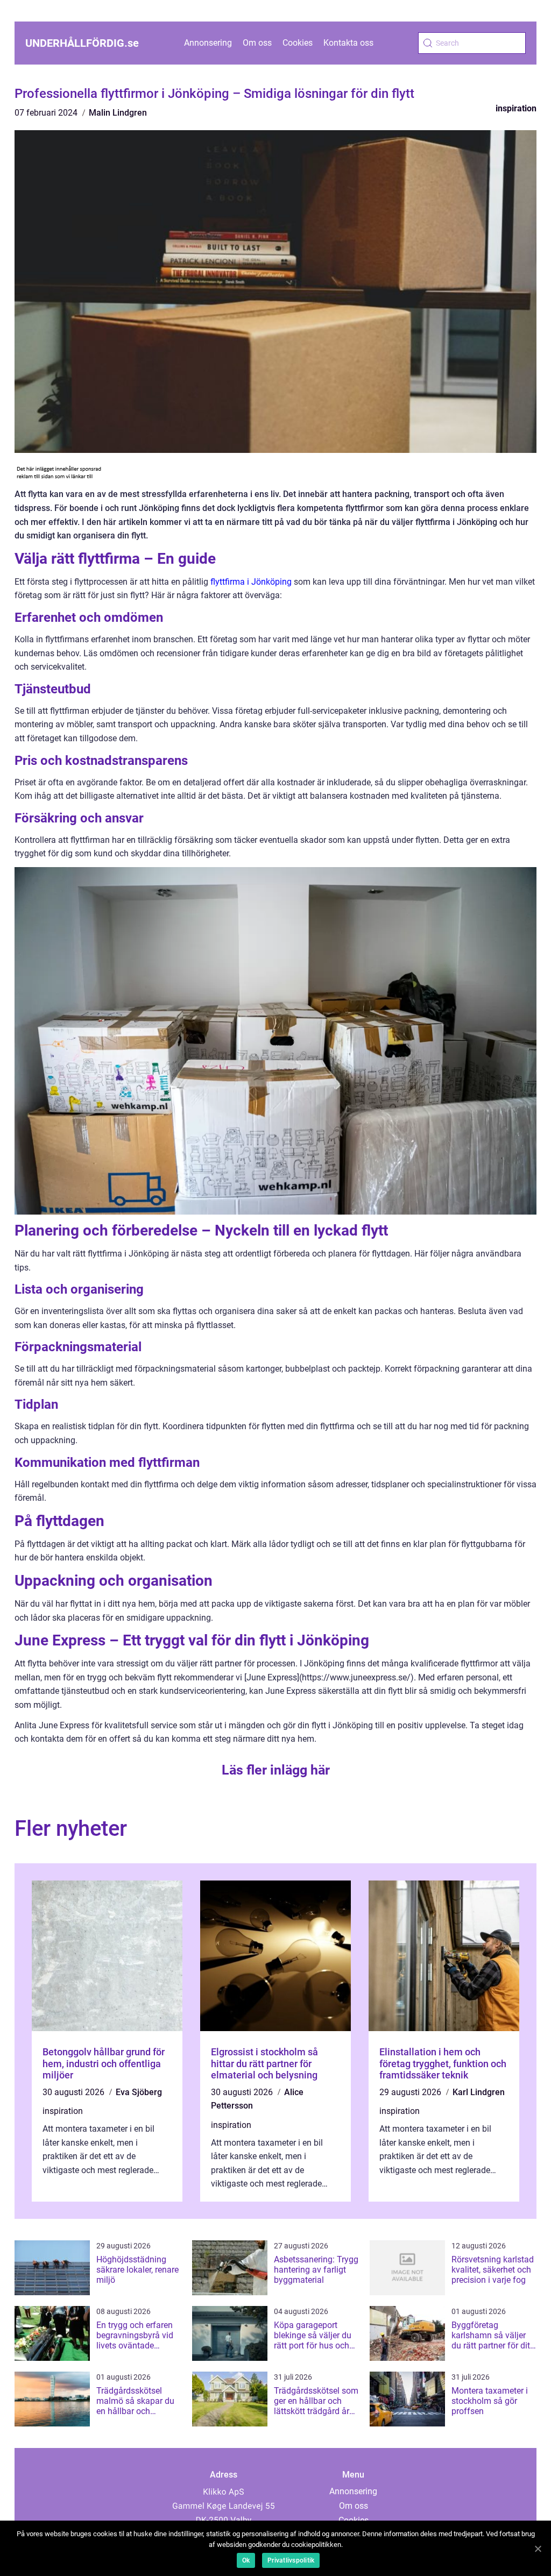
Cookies (298, 43)
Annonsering (208, 43)
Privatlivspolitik (291, 2560)
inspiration (516, 108)
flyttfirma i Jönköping (251, 582)
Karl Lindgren (479, 2092)
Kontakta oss (348, 43)
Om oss (257, 43)
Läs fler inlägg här (276, 1770)
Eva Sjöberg (139, 2092)
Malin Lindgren (118, 113)
